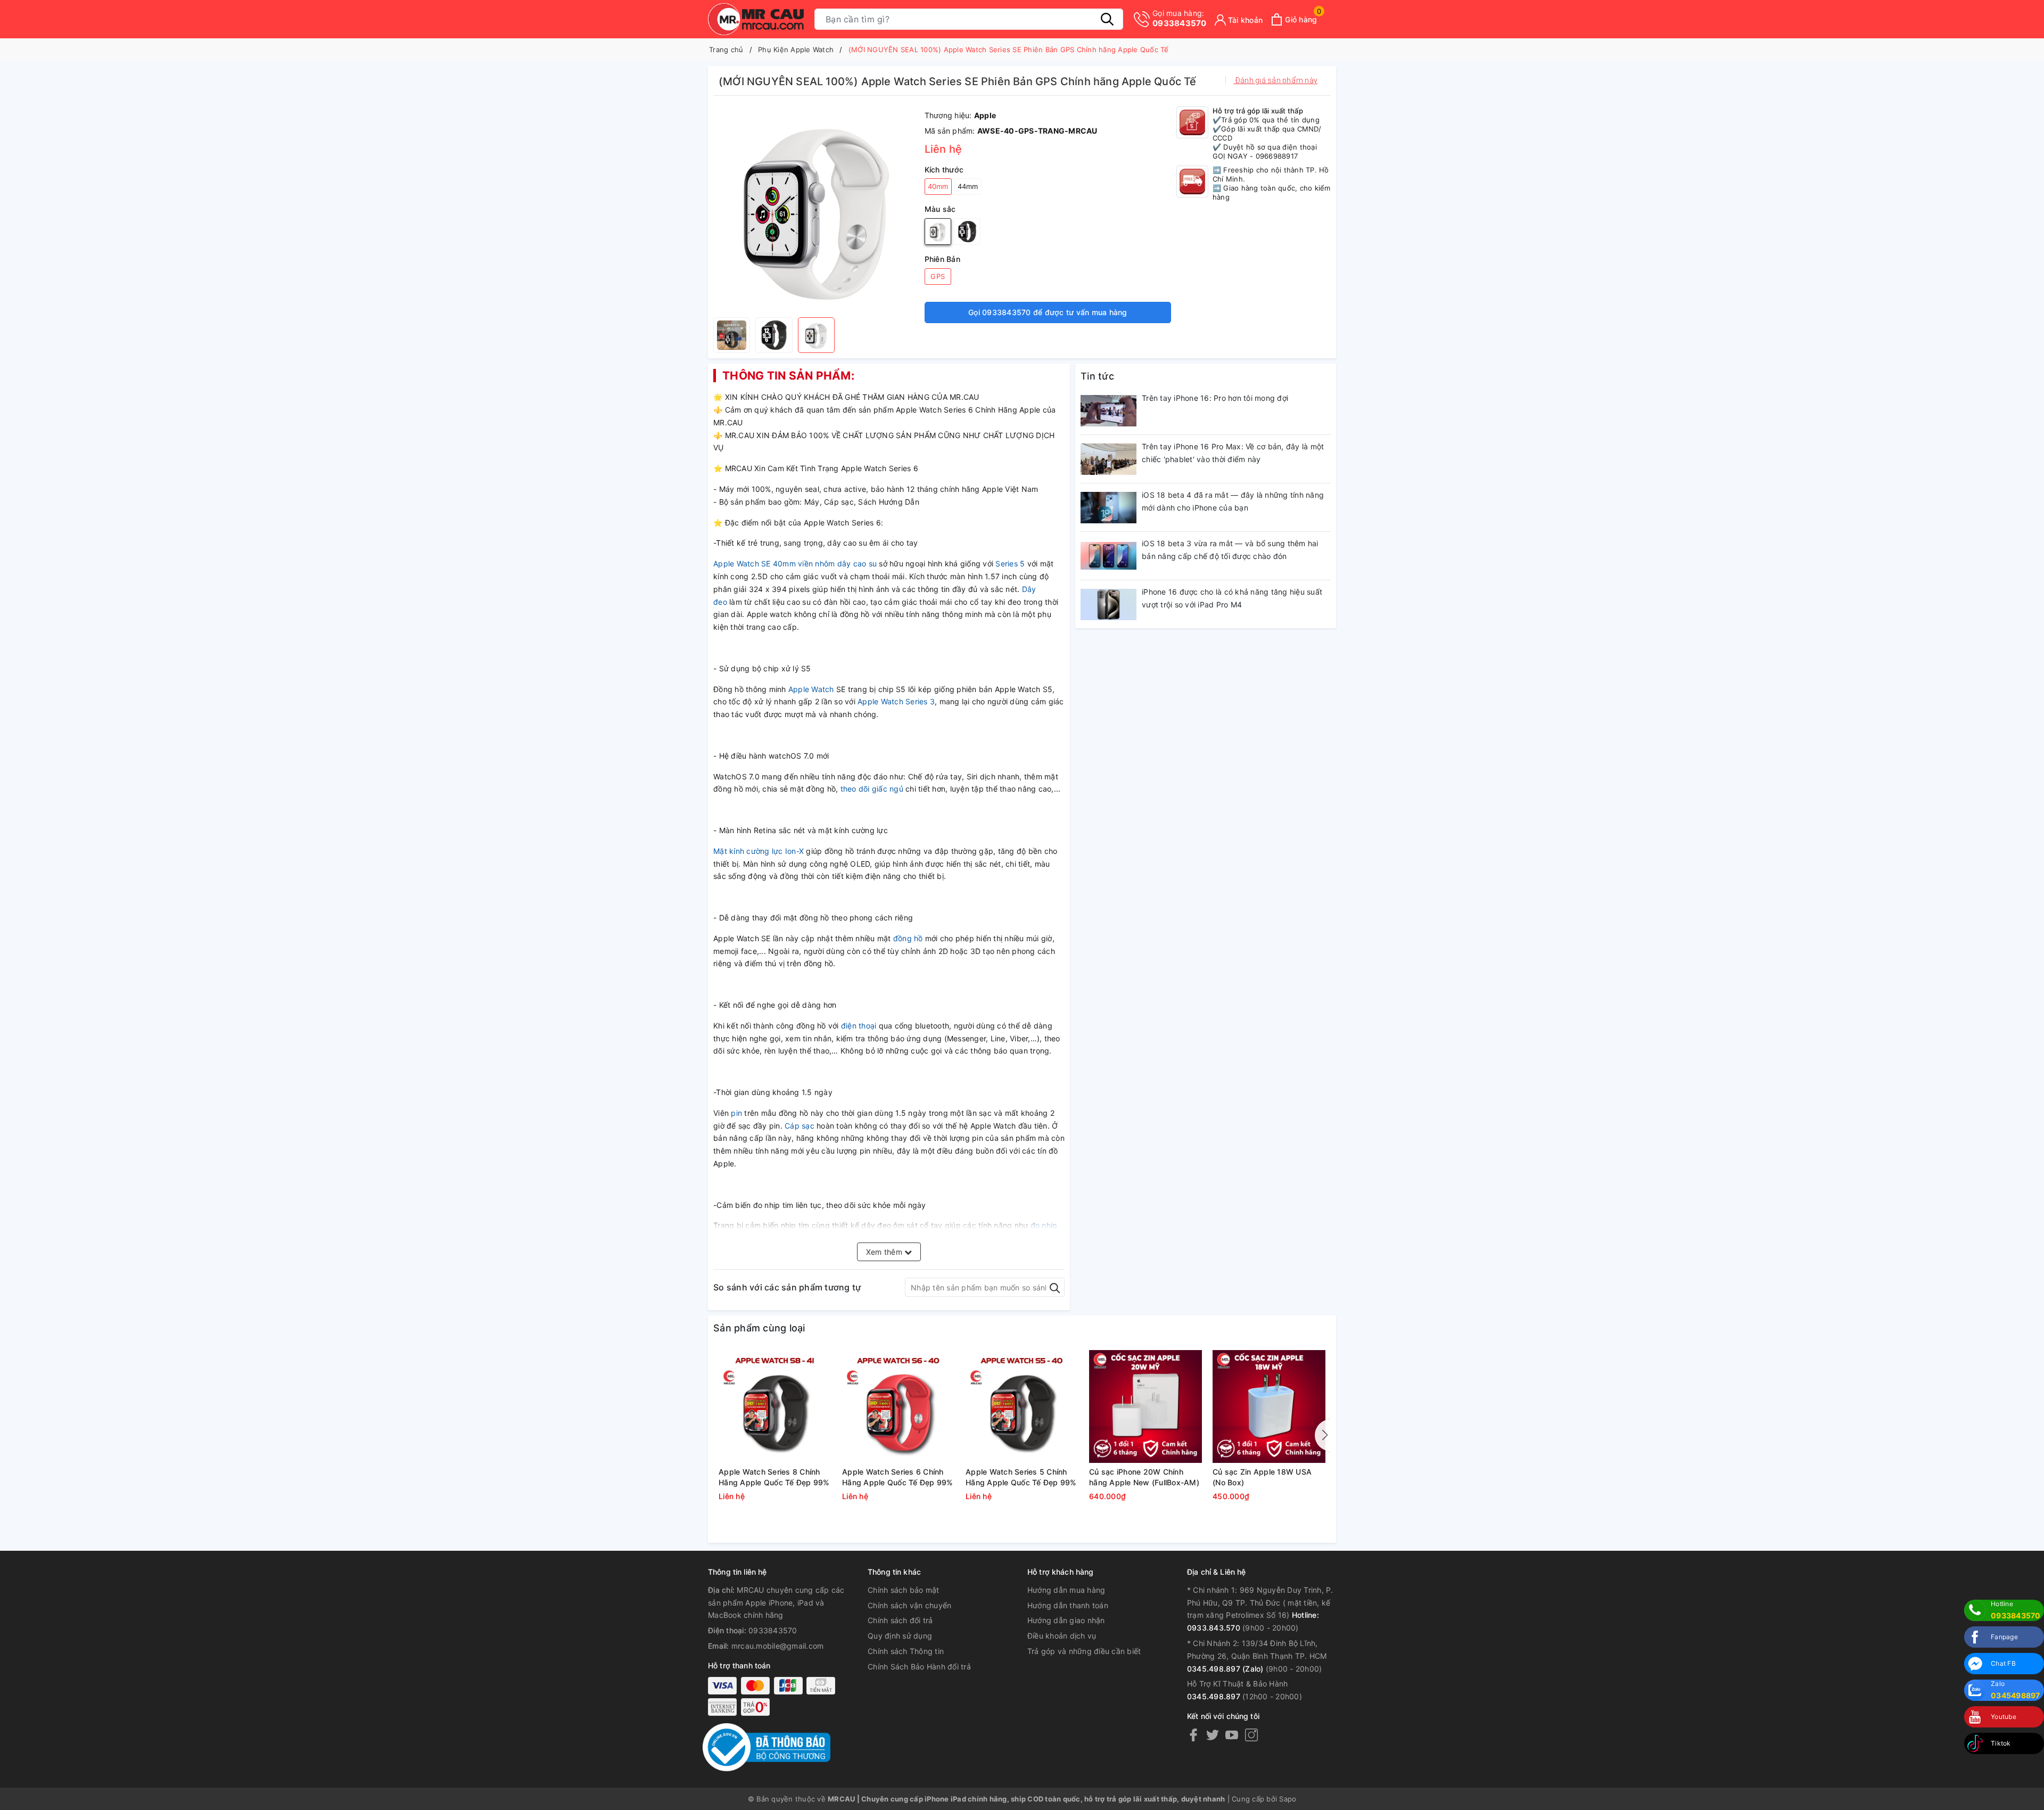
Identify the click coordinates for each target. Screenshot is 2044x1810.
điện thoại (860, 1026)
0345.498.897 (1214, 1696)
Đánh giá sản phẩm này (1276, 80)
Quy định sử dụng (900, 1636)
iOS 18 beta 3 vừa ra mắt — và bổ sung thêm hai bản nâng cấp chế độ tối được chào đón (1230, 550)
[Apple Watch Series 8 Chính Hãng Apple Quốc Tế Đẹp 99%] (775, 1406)
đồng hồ (908, 938)
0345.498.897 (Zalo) (1225, 1669)
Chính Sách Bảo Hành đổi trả (919, 1667)
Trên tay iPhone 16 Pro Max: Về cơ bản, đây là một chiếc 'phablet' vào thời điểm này (1233, 453)
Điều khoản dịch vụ (1062, 1636)
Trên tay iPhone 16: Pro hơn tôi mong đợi (1215, 398)
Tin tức (1097, 376)
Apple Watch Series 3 (896, 701)
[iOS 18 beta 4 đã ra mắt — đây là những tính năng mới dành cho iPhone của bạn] (1108, 507)
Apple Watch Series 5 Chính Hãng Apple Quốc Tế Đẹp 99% (1021, 1477)
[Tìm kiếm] (1107, 19)
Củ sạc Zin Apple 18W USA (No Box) (1262, 1477)
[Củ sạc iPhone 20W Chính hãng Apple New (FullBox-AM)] (1145, 1406)
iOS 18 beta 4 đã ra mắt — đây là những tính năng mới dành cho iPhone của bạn (1233, 501)
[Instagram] (1251, 1735)
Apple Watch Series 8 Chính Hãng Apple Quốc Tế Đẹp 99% (774, 1477)
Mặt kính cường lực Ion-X (760, 851)
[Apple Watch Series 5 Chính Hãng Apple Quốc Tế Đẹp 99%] (1022, 1406)
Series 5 (1010, 563)
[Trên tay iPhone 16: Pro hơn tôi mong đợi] (1108, 410)
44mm (968, 186)
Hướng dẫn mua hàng (1066, 1590)
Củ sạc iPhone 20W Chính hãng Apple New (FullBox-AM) (1144, 1477)
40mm (938, 186)
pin (737, 1113)
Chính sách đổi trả (900, 1620)
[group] (816, 209)
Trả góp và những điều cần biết (1084, 1651)
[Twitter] (1213, 1735)
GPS (938, 276)
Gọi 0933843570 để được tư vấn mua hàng (1048, 312)
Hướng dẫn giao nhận (1066, 1620)
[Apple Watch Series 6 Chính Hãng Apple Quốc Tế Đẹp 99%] (899, 1406)
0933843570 (1180, 18)
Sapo (1288, 1799)
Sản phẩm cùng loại (759, 1328)
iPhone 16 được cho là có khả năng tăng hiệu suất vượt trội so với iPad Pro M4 (1232, 598)
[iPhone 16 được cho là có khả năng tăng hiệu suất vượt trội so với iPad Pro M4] (1108, 604)
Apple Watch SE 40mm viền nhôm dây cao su (795, 563)
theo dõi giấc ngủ (873, 789)
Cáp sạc (800, 1126)
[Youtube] (1232, 1735)
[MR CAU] (756, 19)
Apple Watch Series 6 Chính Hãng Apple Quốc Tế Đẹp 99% (898, 1477)
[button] (1323, 1435)
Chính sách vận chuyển (909, 1605)
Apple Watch (811, 689)
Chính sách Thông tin (906, 1651)
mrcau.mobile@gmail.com (778, 1646)
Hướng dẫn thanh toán (1068, 1605)
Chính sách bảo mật (904, 1590)
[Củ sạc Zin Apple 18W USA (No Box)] (1269, 1406)
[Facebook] (1193, 1735)
